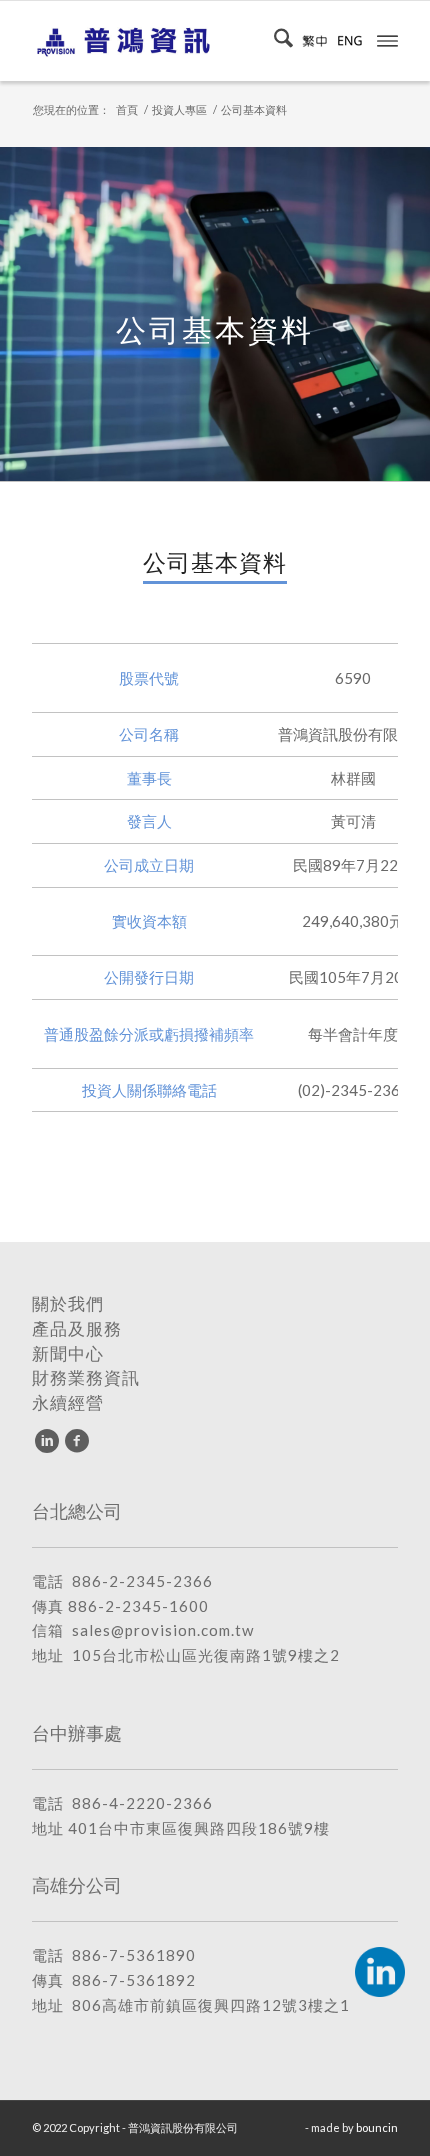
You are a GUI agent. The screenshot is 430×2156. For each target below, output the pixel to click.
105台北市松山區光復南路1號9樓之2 (206, 1655)
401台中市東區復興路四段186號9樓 (199, 1828)
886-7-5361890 (134, 1955)
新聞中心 (68, 1354)
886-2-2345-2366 (142, 1581)
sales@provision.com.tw (163, 1630)
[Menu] (387, 39)
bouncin (377, 2127)
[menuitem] (278, 41)
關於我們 (68, 1304)
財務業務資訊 (86, 1378)
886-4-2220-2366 (142, 1803)
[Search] (278, 41)
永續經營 (68, 1403)
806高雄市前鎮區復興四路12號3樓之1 (211, 2005)
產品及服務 (77, 1329)
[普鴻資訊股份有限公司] (178, 41)
